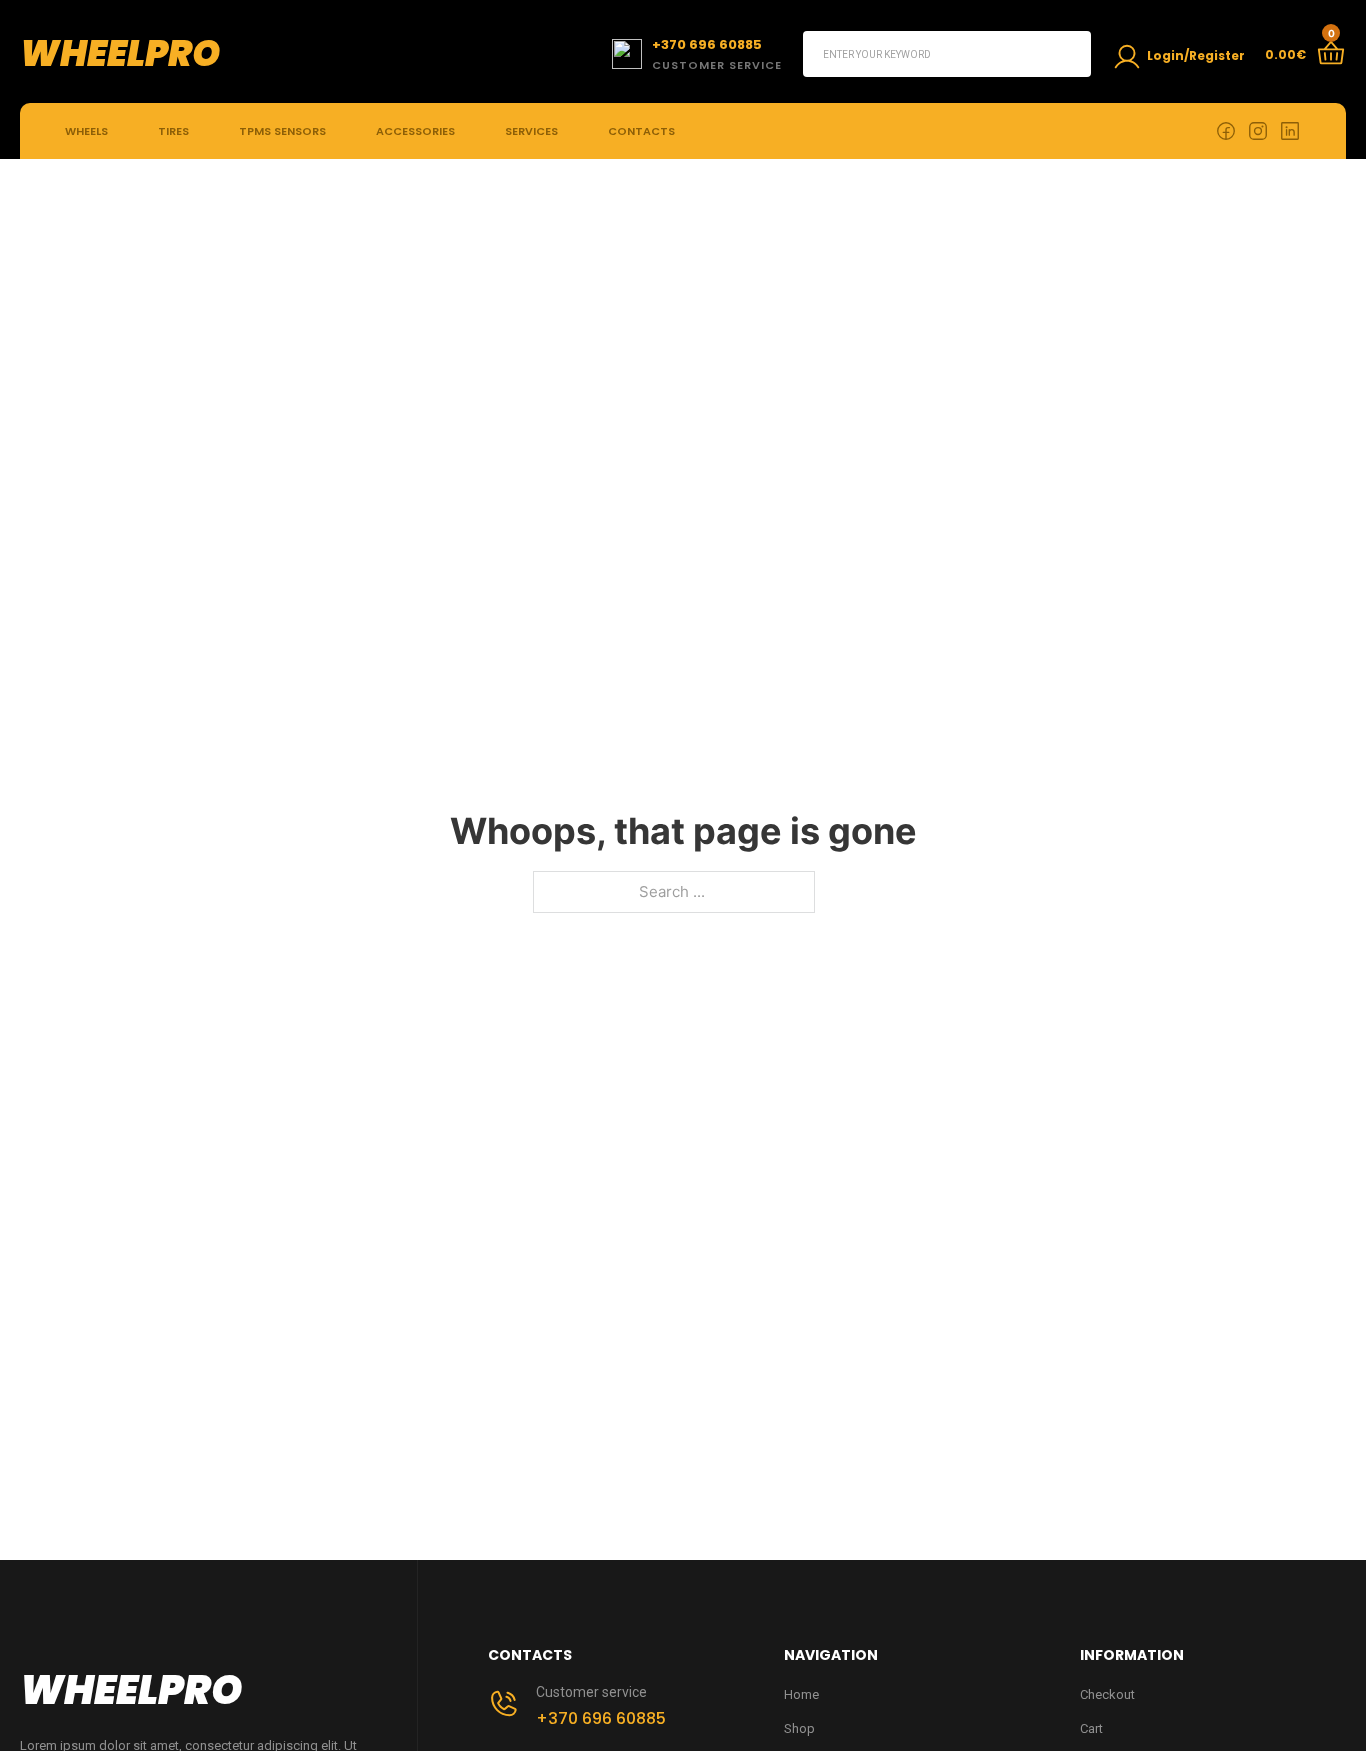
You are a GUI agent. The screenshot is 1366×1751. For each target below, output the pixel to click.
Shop (799, 1728)
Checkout (1107, 1694)
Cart (1091, 1728)
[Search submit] (1068, 54)
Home (801, 1694)
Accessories (415, 131)
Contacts (641, 131)
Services (531, 131)
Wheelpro (120, 53)
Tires (173, 131)
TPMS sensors (282, 131)
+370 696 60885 (601, 1718)
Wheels (86, 131)
